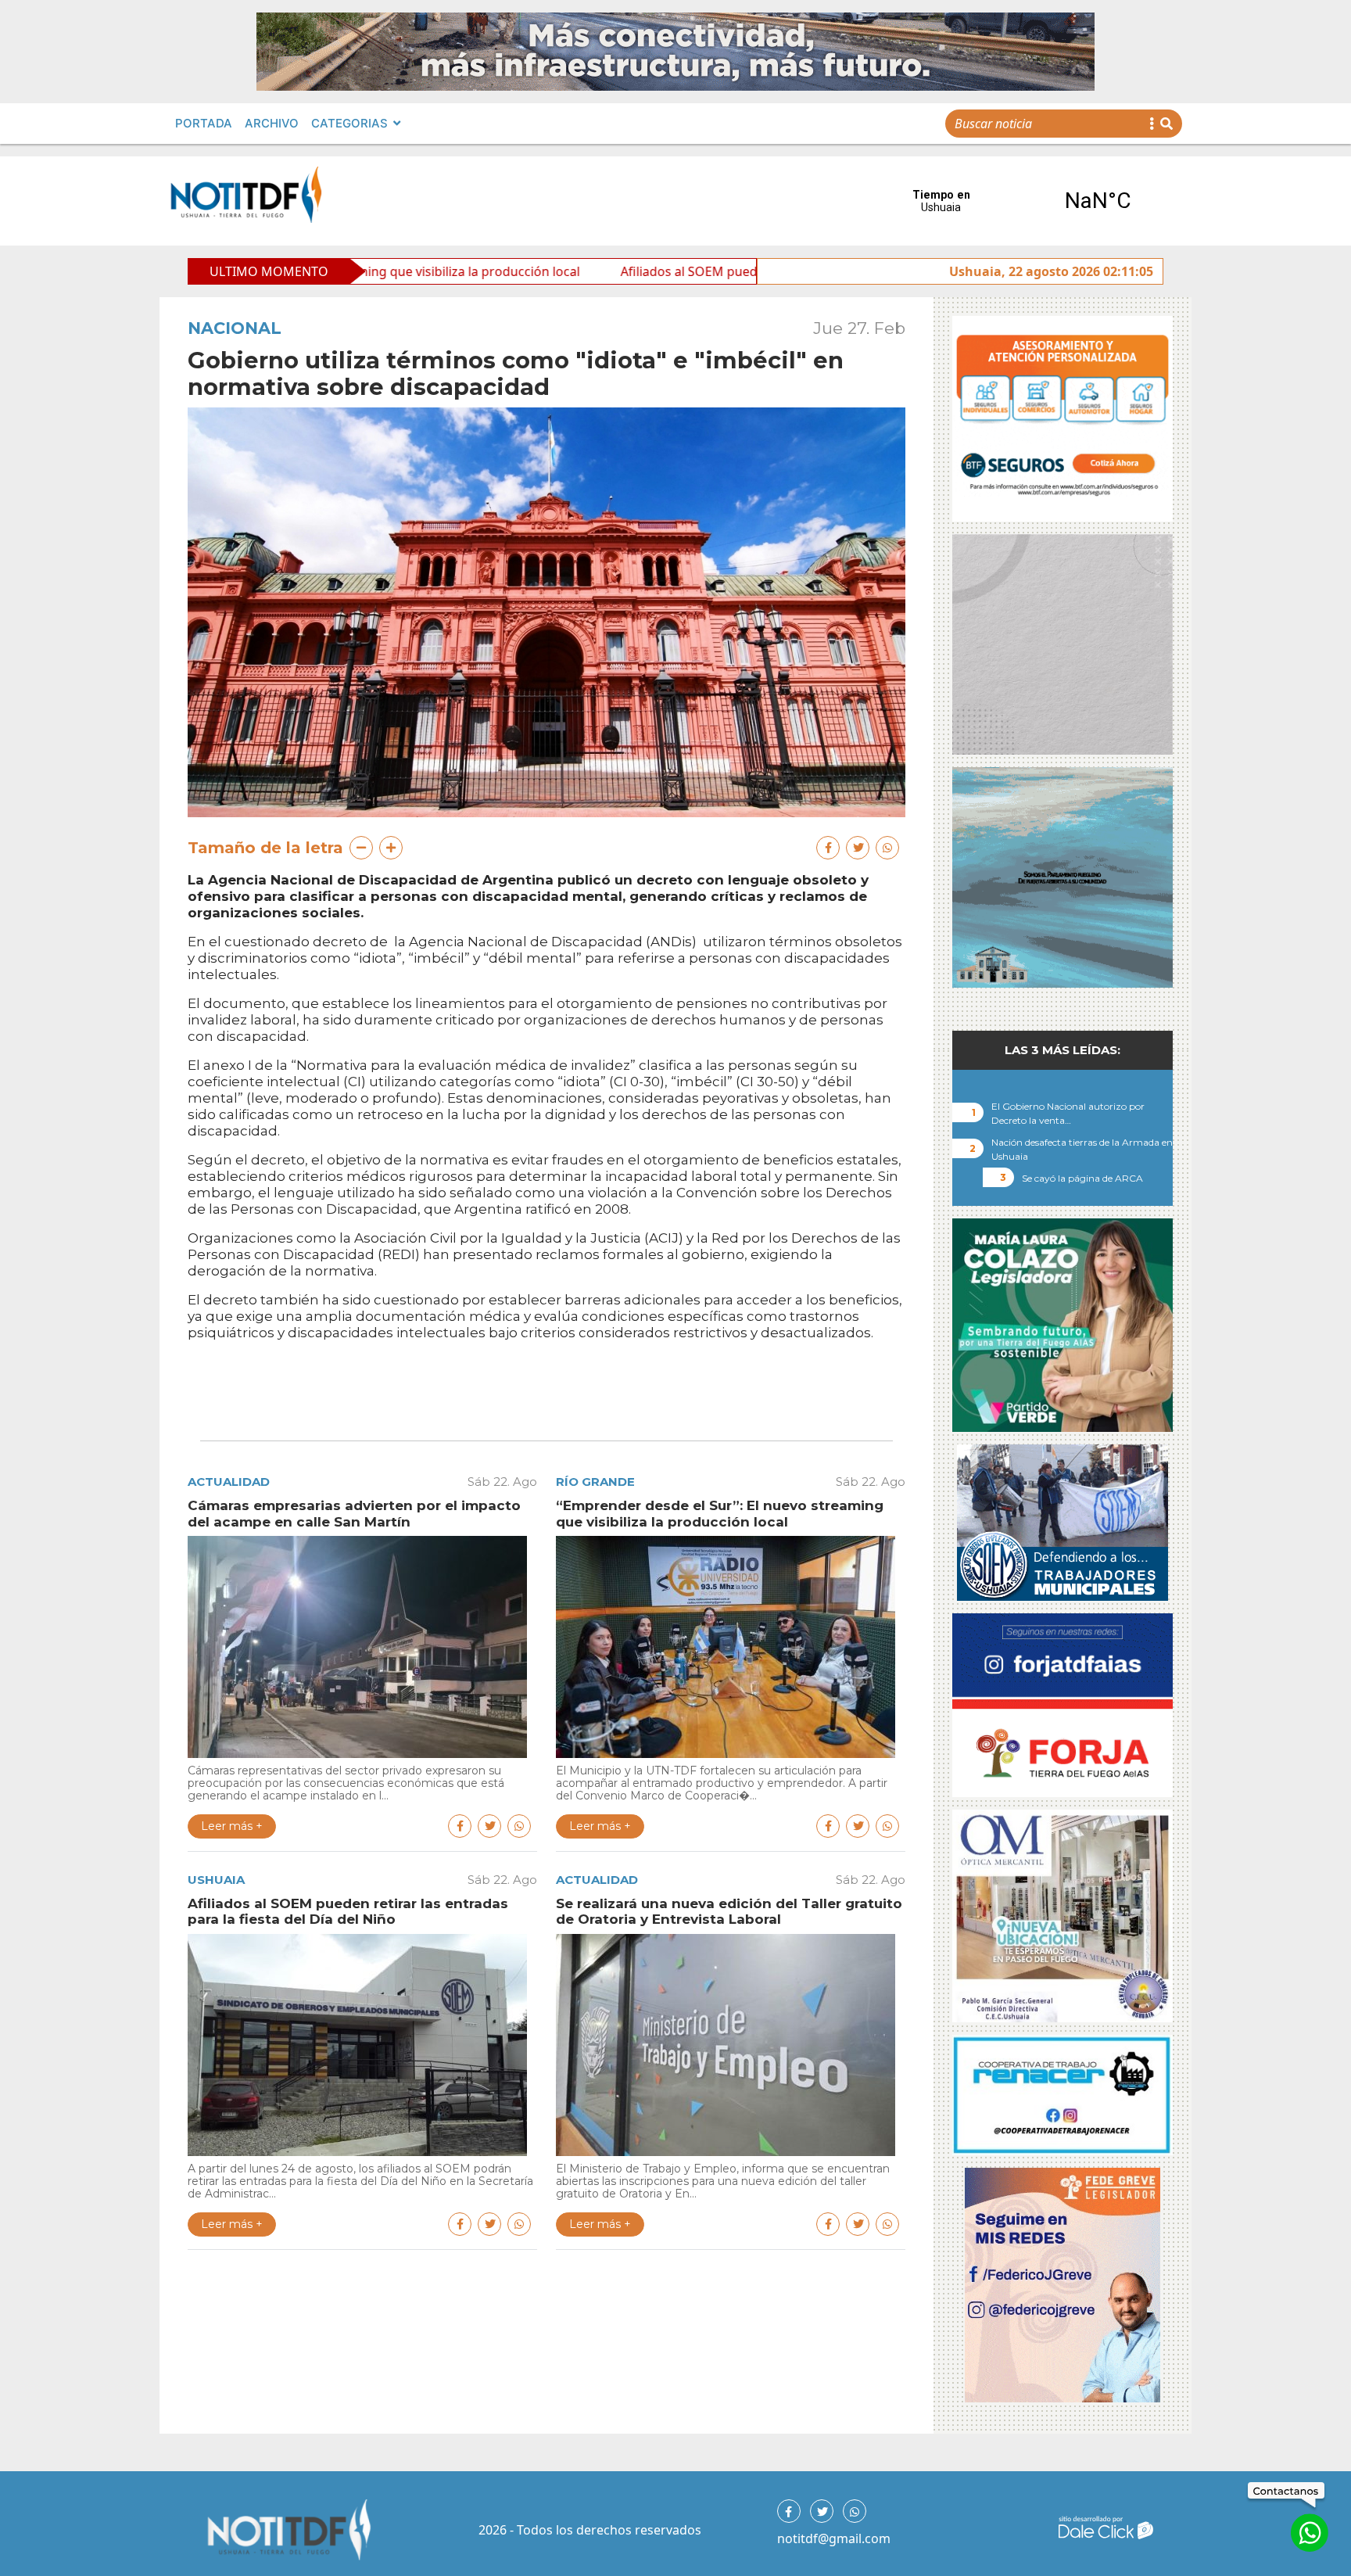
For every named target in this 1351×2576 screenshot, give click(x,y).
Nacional (235, 328)
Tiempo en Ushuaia (1020, 201)
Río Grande (595, 1482)
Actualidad (229, 1482)
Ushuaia (216, 1880)
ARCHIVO (272, 123)
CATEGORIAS (349, 123)
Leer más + (232, 1826)
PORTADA (204, 123)
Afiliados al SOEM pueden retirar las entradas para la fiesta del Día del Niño (684, 271)
